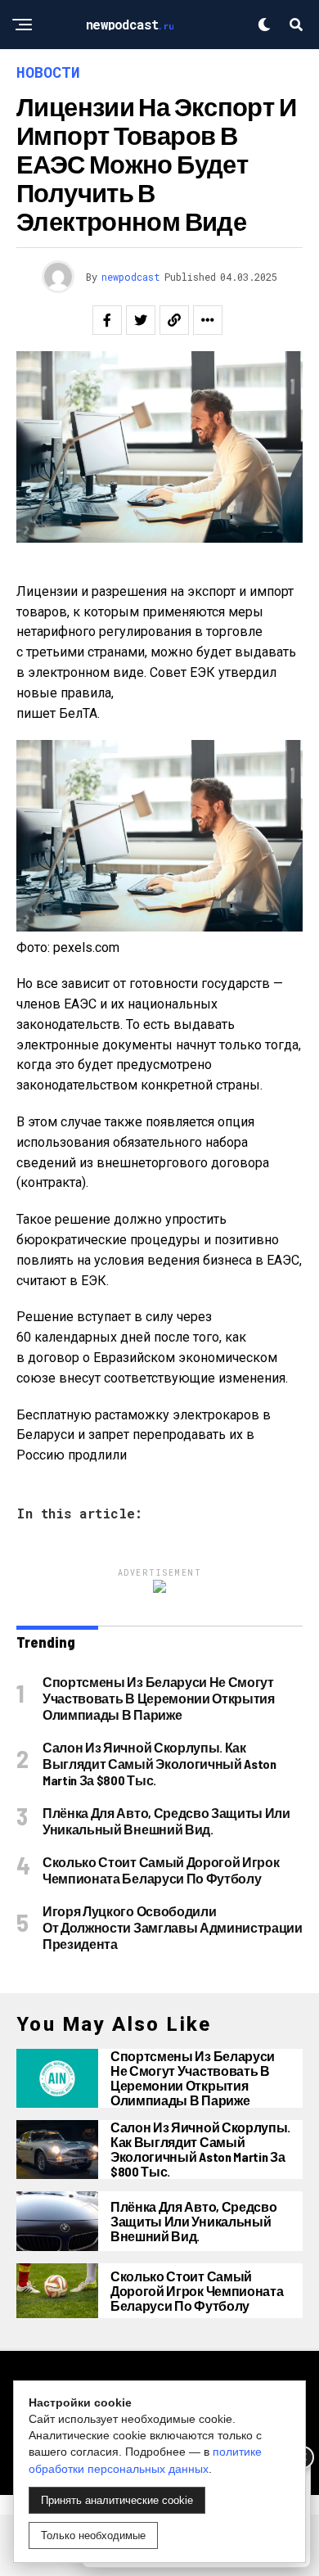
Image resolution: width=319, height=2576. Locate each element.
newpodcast (131, 277)
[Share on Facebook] (107, 320)
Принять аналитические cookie (117, 2500)
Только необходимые (93, 2535)
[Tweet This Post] (141, 320)
